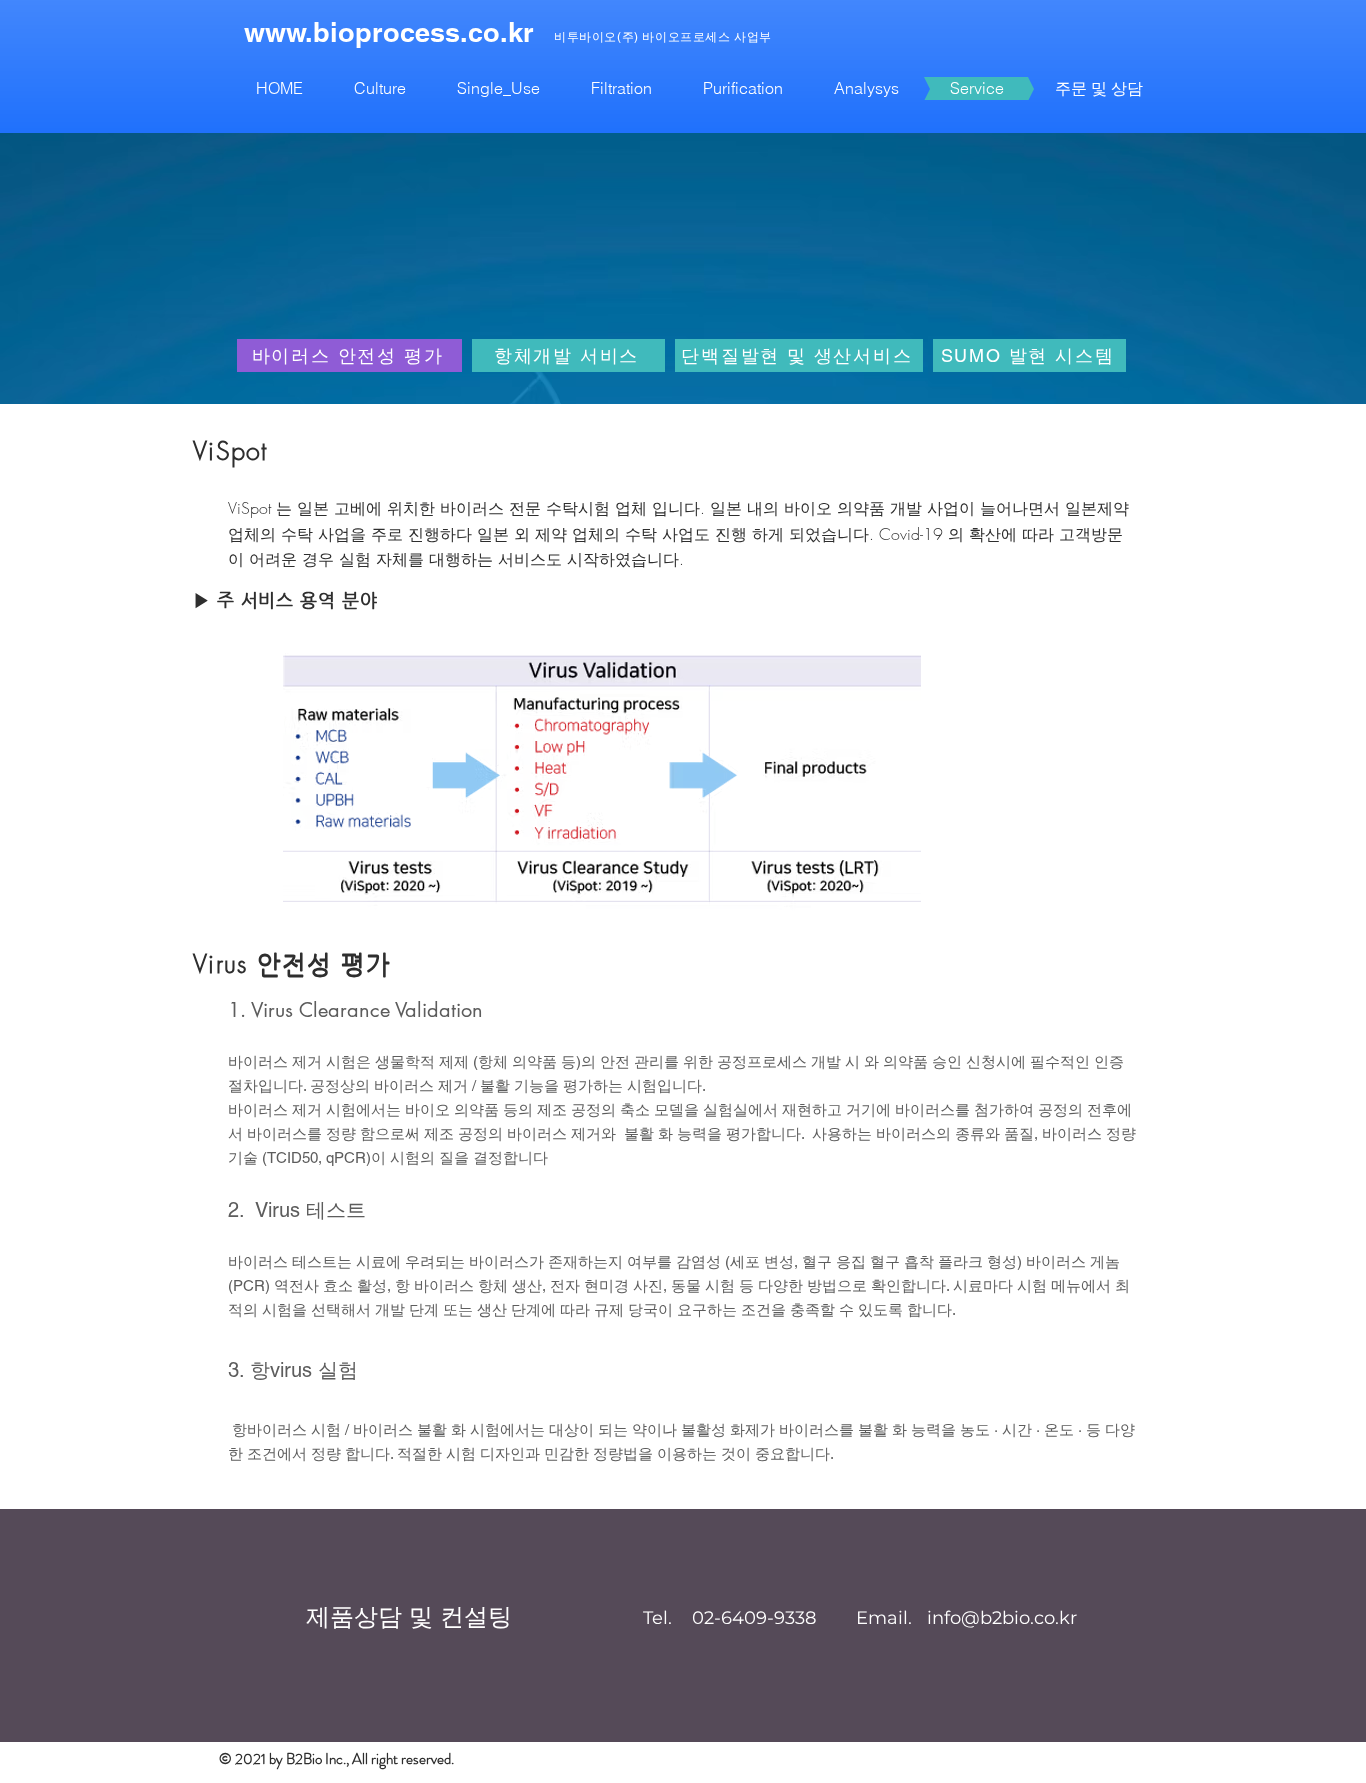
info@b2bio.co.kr (1002, 1618)
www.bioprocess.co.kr (389, 32)
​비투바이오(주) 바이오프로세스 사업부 (663, 37)
